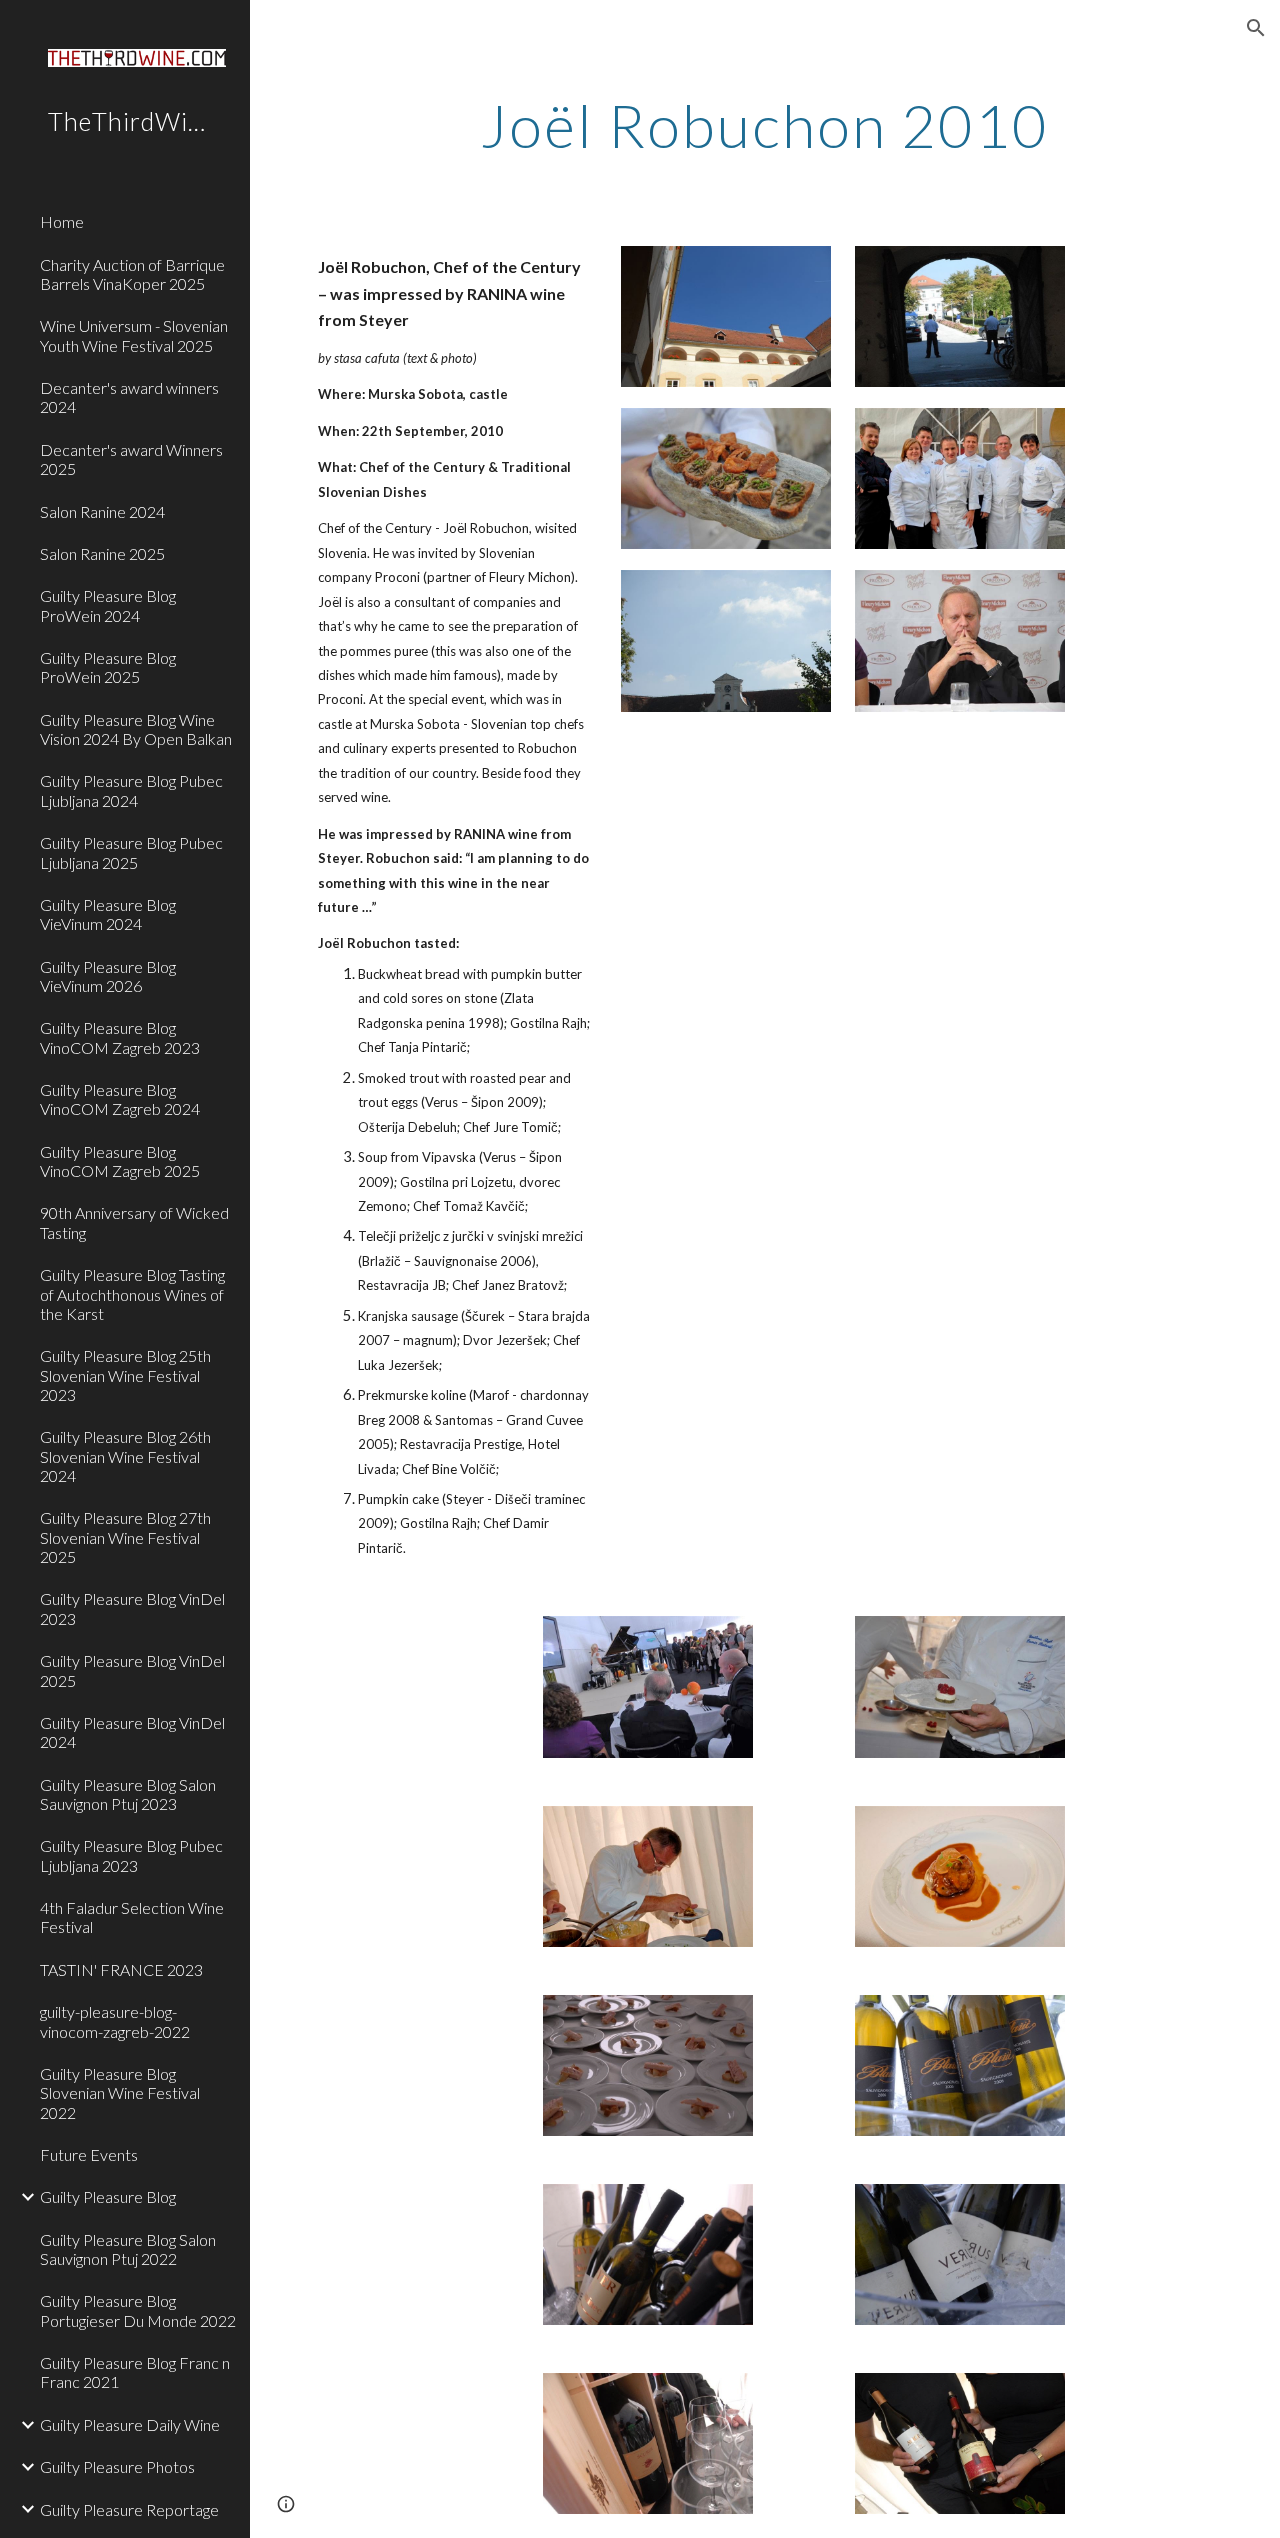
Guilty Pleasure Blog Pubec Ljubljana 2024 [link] (131, 790)
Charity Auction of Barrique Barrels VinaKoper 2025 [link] (132, 274)
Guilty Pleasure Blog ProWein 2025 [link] (108, 667)
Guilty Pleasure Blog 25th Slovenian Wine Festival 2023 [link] (125, 1375)
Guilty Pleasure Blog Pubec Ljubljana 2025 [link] (131, 852)
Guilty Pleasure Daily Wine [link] (130, 2424)
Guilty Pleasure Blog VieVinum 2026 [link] (108, 976)
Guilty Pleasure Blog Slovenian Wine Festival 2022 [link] (120, 2093)
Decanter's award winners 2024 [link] (129, 397)
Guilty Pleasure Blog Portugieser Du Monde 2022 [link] (138, 2310)
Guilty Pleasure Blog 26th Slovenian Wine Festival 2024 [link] (125, 1456)
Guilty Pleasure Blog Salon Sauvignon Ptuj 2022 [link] (128, 2249)
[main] (764, 125)
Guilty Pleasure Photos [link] (117, 2466)
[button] (1256, 28)
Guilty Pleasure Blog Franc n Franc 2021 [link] (135, 2372)
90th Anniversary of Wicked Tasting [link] (134, 1222)
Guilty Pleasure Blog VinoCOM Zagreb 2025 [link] (120, 1161)
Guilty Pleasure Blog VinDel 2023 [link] (132, 1608)
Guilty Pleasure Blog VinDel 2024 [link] (132, 1732)
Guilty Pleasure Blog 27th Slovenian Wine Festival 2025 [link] (125, 1537)
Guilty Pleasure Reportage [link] (129, 2509)
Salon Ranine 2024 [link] (102, 511)
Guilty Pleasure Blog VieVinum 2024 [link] (108, 914)
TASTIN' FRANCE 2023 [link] (121, 1969)
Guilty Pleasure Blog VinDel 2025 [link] (132, 1670)
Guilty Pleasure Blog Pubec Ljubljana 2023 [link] (131, 1855)
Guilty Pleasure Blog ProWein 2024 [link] (108, 605)
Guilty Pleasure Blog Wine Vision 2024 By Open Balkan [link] (136, 729)
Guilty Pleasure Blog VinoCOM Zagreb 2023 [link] (120, 1037)
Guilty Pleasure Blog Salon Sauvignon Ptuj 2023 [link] (128, 1794)
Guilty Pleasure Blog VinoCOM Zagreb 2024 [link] (120, 1099)
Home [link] (62, 221)
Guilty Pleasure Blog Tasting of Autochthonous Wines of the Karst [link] (132, 1294)
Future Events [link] (89, 2154)
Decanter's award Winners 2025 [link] (131, 459)
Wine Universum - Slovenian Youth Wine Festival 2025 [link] (134, 335)
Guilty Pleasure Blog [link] (108, 2196)
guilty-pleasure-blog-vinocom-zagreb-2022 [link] (115, 2021)
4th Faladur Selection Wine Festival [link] (132, 1917)
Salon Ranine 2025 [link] (102, 553)
